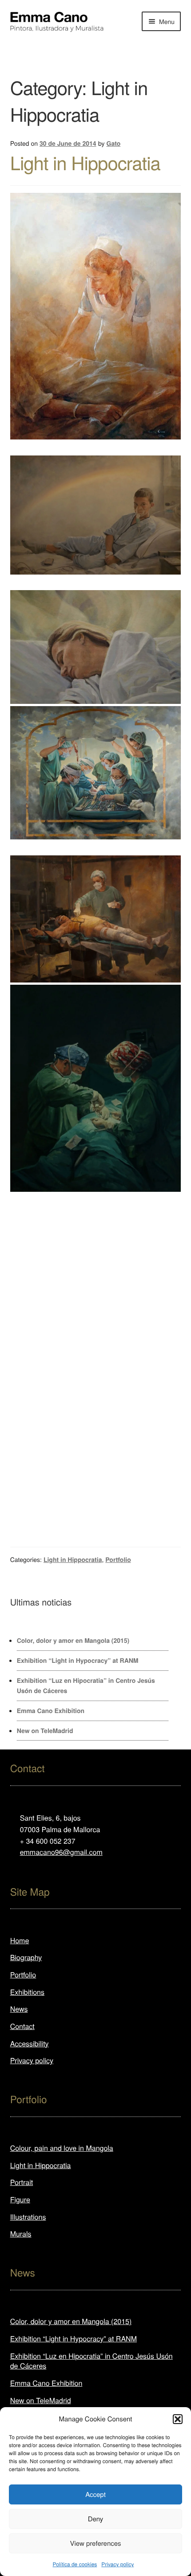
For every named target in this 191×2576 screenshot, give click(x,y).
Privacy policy (117, 2564)
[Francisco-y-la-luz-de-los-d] (96, 1296)
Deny (96, 2519)
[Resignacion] (96, 1502)
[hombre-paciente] (96, 1282)
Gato (114, 144)
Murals (21, 2234)
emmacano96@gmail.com (61, 1852)
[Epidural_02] (96, 847)
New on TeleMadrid (45, 1731)
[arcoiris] (96, 1419)
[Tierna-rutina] (96, 1447)
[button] (178, 2419)
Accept (95, 2494)
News (19, 2009)
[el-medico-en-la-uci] (96, 1378)
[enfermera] (96, 1200)
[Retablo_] (96, 773)
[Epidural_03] (96, 1241)
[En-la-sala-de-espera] (96, 1323)
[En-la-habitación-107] (96, 1406)
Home (20, 1940)
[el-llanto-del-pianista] (96, 1474)
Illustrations (28, 2217)
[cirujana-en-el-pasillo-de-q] (96, 1351)
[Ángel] (96, 316)
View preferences (95, 2543)
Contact (22, 2026)
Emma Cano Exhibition (51, 1711)
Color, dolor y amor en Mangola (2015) (73, 1641)
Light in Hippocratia (85, 162)
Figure (20, 2199)
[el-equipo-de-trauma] (96, 1214)
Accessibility (30, 2043)
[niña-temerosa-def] (96, 1392)
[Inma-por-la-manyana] (96, 1255)
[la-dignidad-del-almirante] (96, 1365)
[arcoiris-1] (96, 515)
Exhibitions (27, 1992)
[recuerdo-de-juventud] (96, 1461)
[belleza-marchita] (96, 1516)
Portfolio (118, 1560)
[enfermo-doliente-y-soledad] (96, 1310)
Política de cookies (75, 2564)
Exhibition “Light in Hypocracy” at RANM (78, 1661)
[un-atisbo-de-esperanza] (96, 1433)
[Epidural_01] (96, 1227)
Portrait (22, 2182)
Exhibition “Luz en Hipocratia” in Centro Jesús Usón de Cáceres (92, 2361)
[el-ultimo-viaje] (96, 1337)
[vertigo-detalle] (96, 647)
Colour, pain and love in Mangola (62, 2148)
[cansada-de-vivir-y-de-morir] (96, 1488)
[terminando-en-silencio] (96, 1088)
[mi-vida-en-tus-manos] (96, 919)
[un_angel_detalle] (96, 447)
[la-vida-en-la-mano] (96, 1269)
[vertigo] (96, 583)
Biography (26, 1957)
